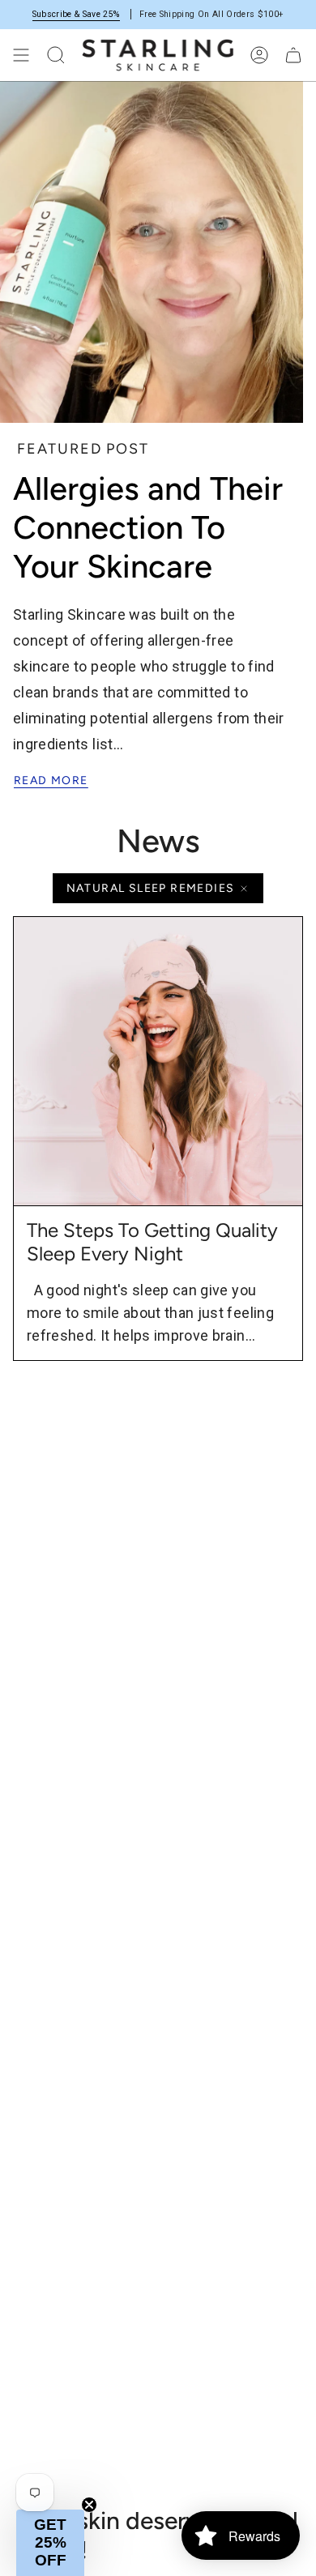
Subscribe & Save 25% (76, 14)
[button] (50, 2543)
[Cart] (293, 55)
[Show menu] (21, 55)
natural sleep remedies (151, 888)
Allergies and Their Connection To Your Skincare (148, 527)
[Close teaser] (89, 2505)
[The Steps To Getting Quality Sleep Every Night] (158, 1061)
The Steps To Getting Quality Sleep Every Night (152, 1242)
